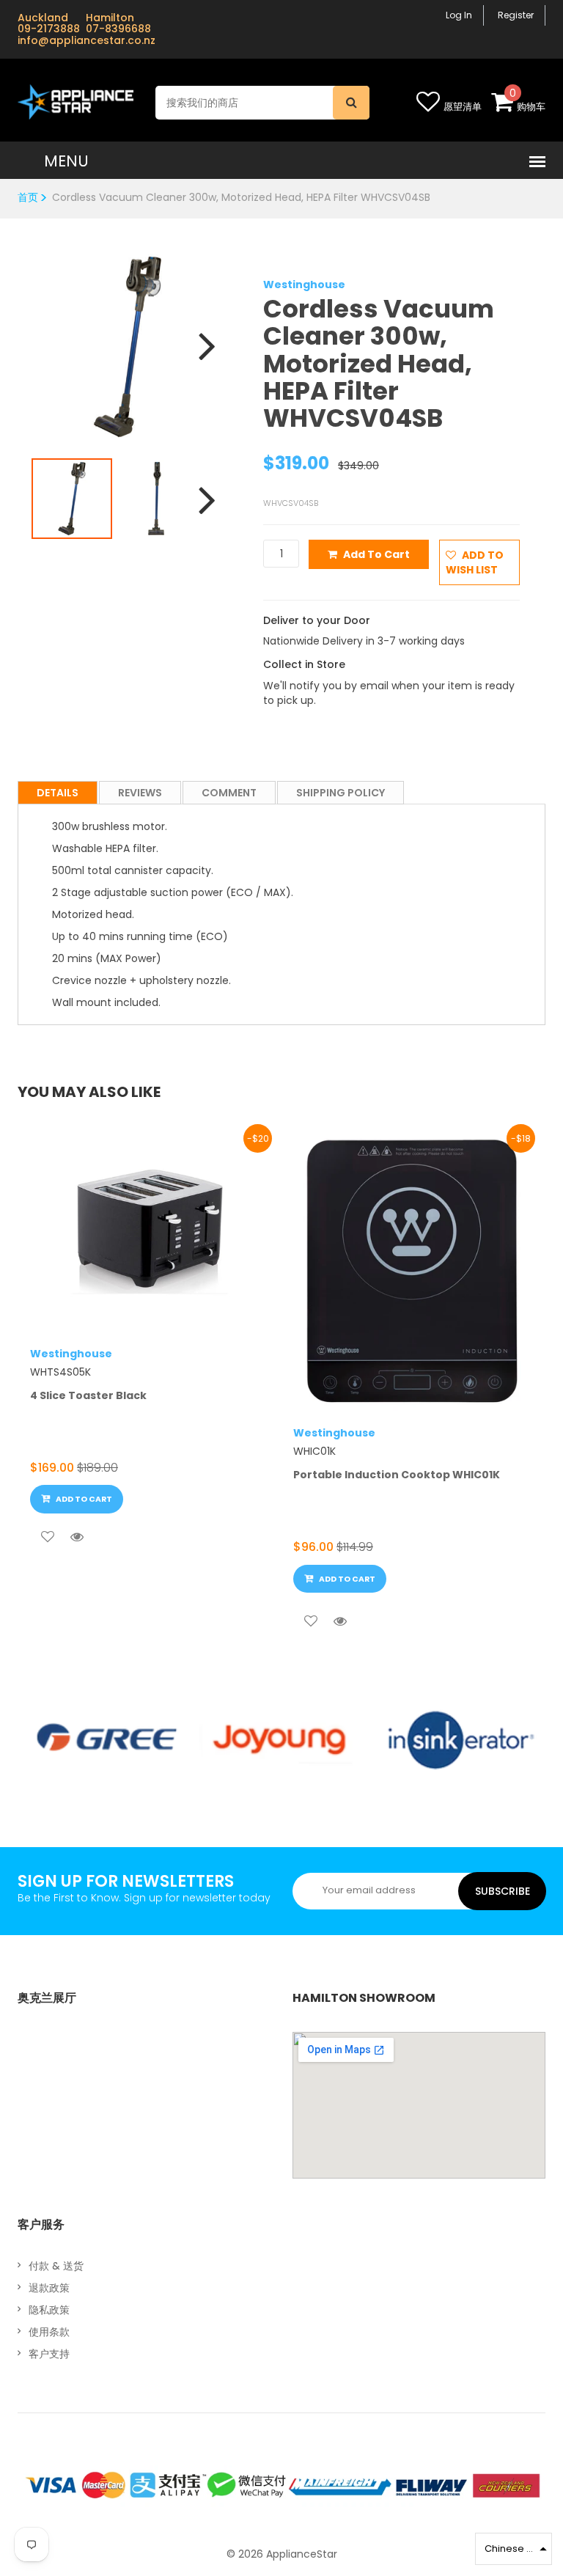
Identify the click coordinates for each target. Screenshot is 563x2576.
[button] (514, 2549)
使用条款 (49, 2332)
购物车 (531, 107)
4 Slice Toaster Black (88, 1395)
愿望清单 (463, 107)
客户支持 (49, 2354)
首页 (28, 197)
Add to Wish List (475, 562)
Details (58, 793)
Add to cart (376, 554)
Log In (459, 15)
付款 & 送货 (56, 2266)
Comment (229, 793)
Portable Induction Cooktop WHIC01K (397, 1475)
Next (202, 337)
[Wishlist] (48, 1537)
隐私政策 (49, 2310)
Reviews (140, 793)
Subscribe (503, 1891)
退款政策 (49, 2288)
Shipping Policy (341, 793)
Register (516, 15)
